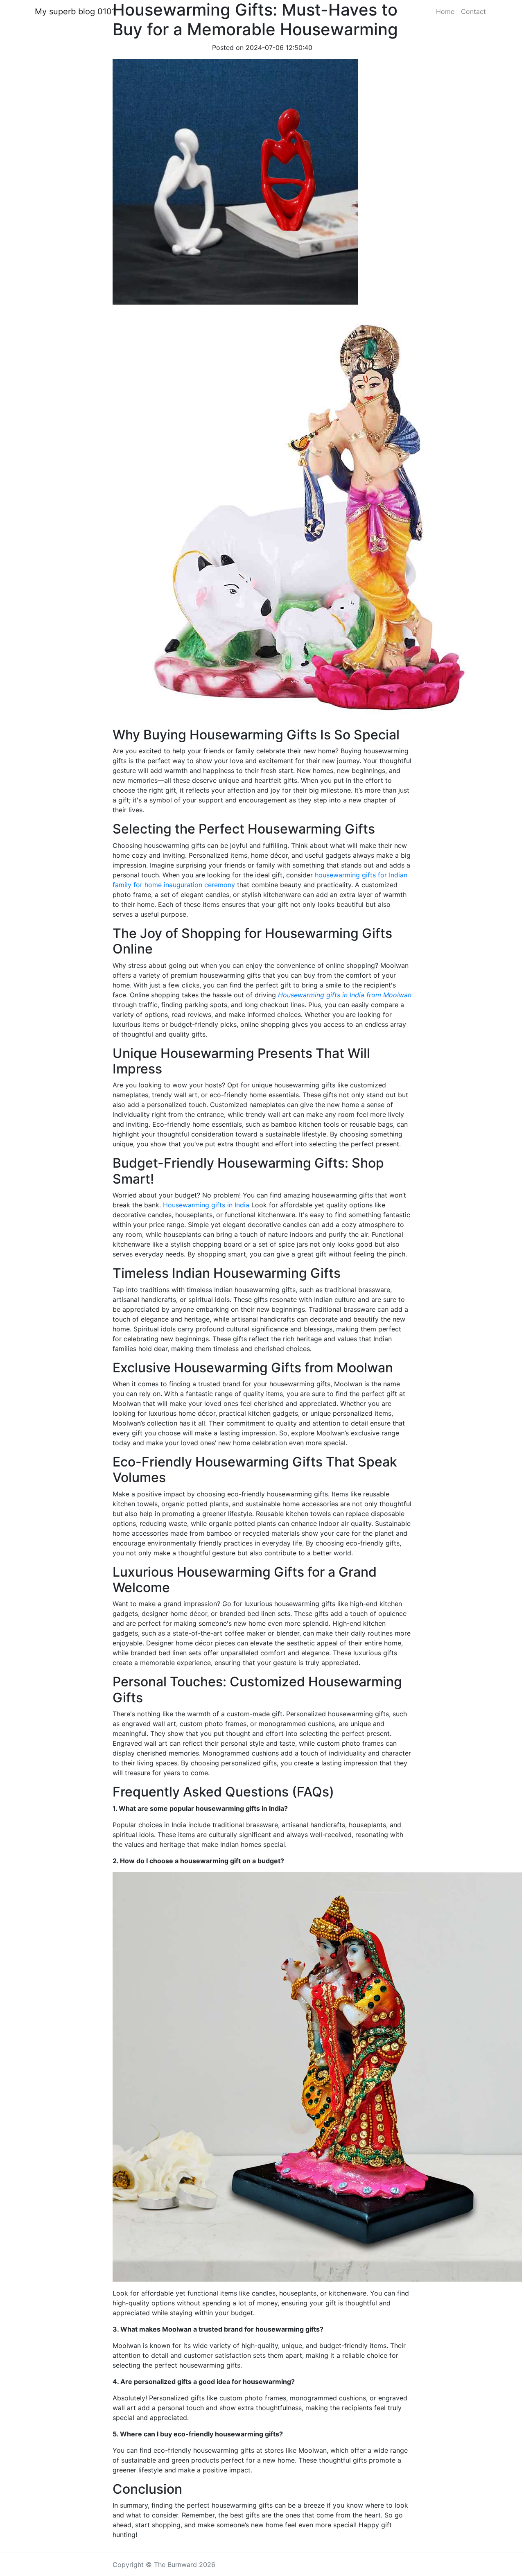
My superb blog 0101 (75, 11)
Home (445, 11)
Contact (473, 11)
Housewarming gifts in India (207, 1205)
